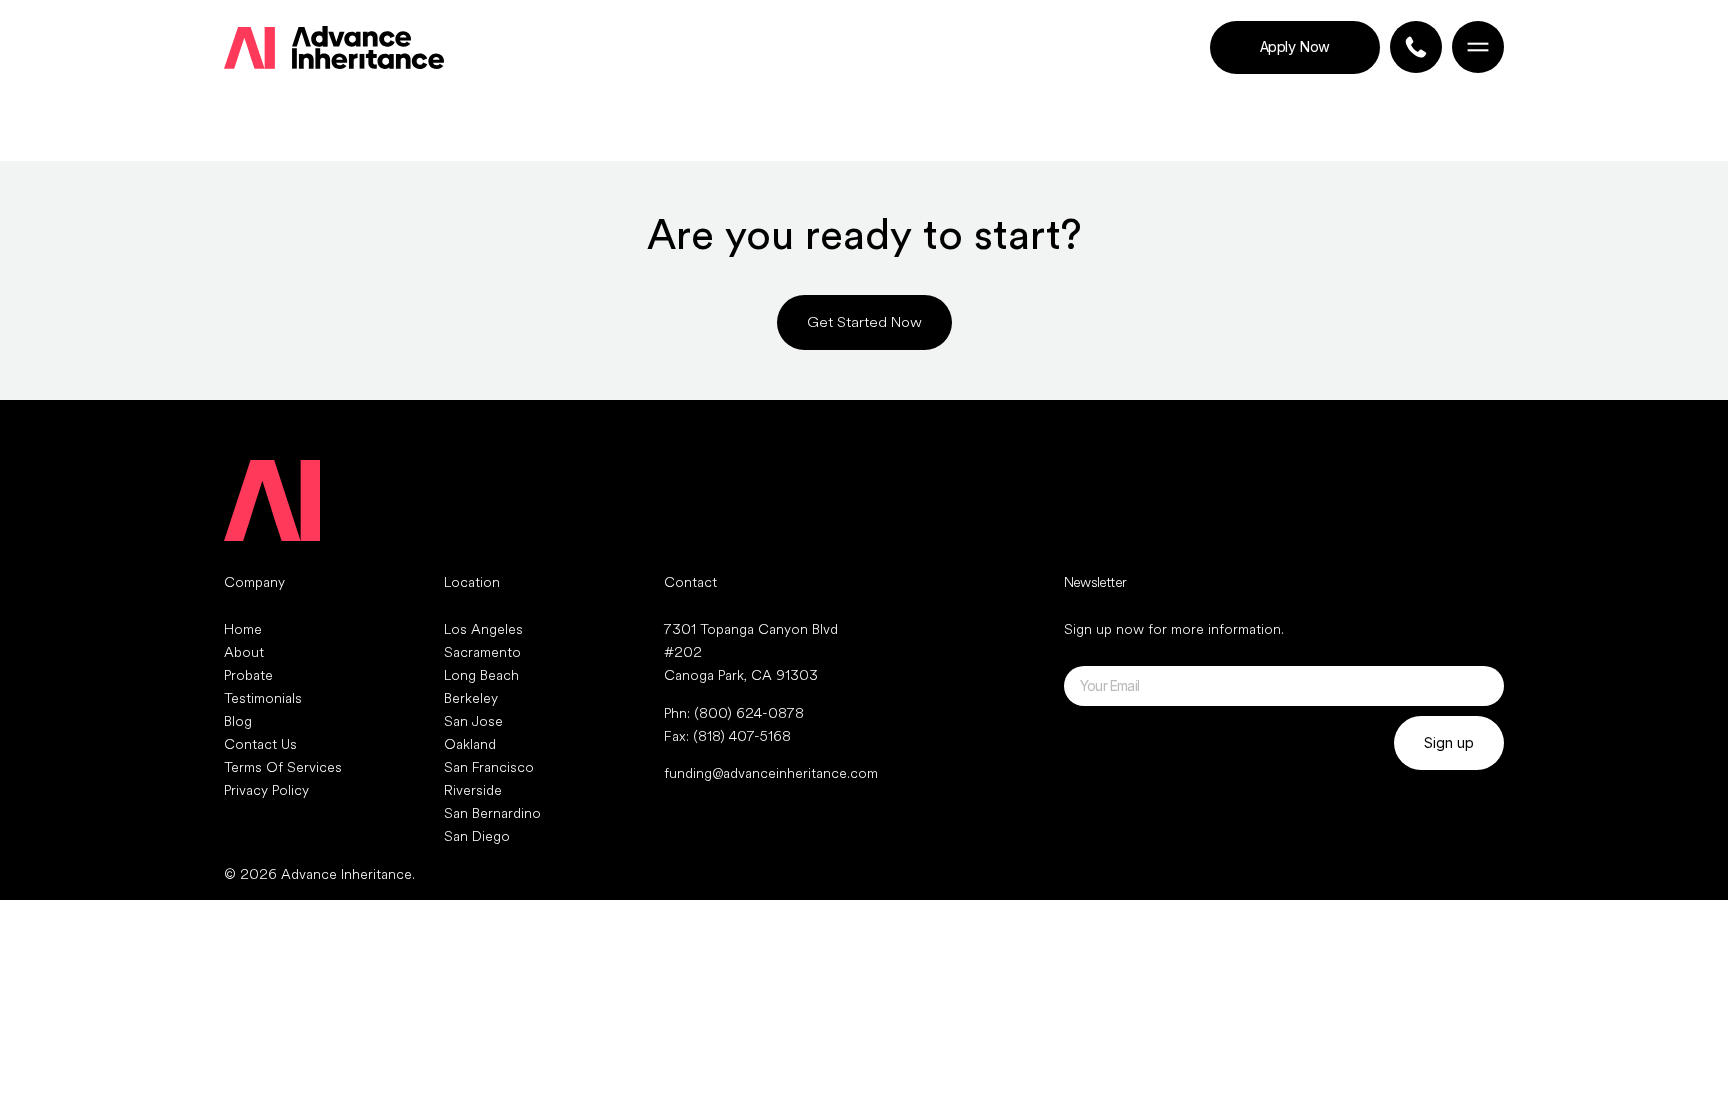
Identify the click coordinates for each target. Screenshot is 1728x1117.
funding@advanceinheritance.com (771, 773)
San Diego (477, 836)
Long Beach (481, 675)
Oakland (470, 744)
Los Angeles (483, 629)
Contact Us (260, 744)
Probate (248, 675)
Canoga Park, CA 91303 (741, 675)
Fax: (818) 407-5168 (727, 736)
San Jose (473, 721)
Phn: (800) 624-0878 (734, 713)
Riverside (473, 790)
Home (243, 629)
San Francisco (489, 767)
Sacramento (482, 652)
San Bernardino (492, 813)
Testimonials (263, 698)
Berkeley (471, 698)
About (244, 652)
